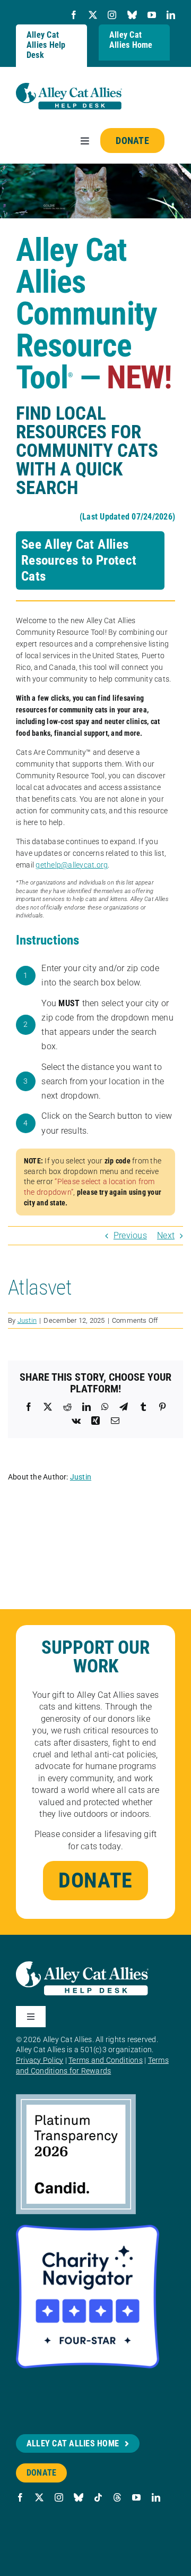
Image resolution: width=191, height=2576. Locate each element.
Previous (130, 1235)
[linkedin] (171, 15)
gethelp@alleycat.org (72, 865)
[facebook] (74, 15)
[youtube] (152, 15)
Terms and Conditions (106, 2060)
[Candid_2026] (76, 2098)
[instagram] (112, 15)
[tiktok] (98, 2497)
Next (166, 1235)
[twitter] (93, 15)
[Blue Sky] (132, 15)
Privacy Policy (40, 2060)
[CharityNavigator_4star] (88, 2229)
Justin (27, 1320)
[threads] (117, 2497)
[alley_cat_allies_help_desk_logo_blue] (69, 87)
